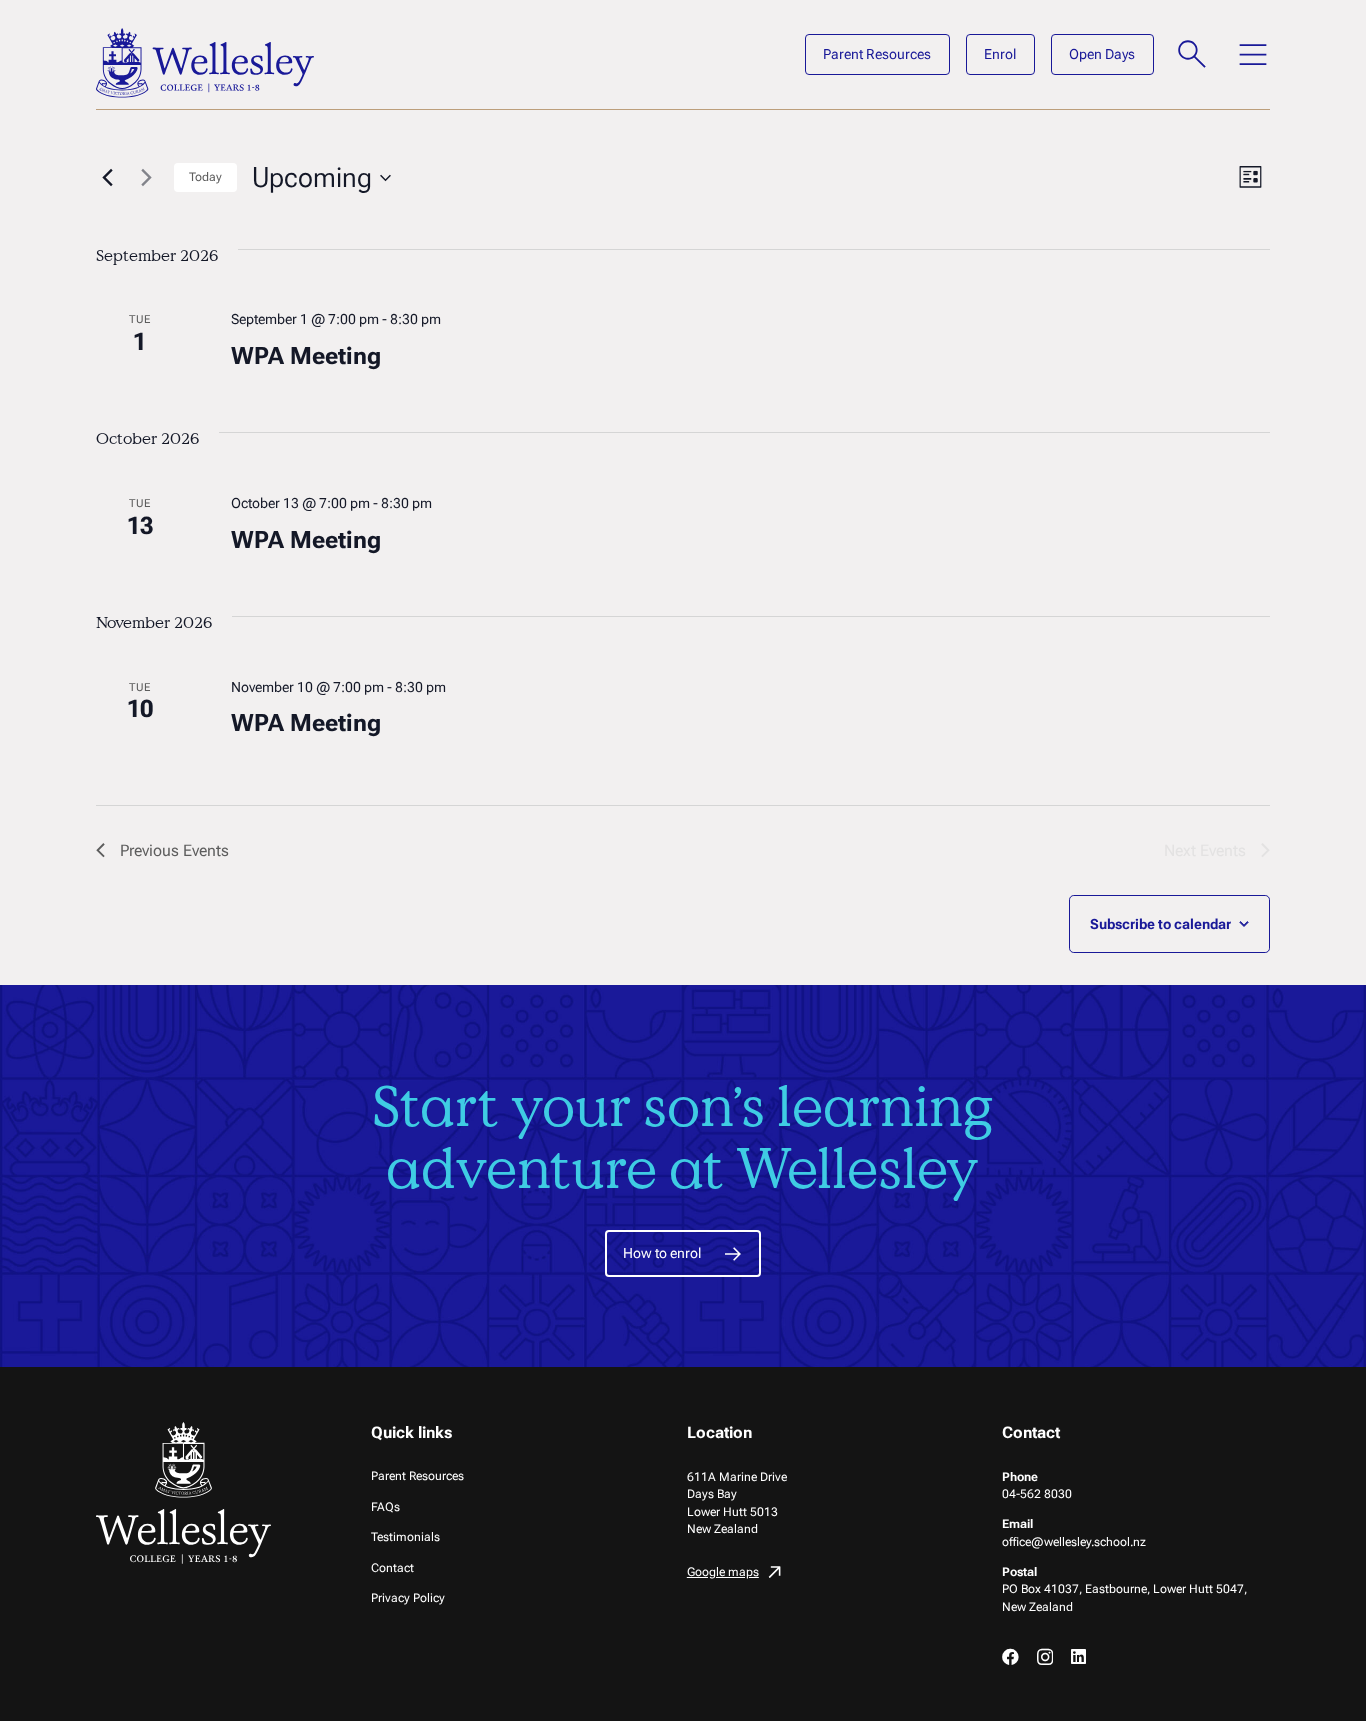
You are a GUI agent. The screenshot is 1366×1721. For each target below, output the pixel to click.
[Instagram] (1045, 1657)
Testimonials (405, 1536)
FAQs (385, 1506)
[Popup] (1192, 54)
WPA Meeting (306, 356)
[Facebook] (1010, 1656)
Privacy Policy (408, 1597)
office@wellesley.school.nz (1074, 1541)
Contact (392, 1567)
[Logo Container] (205, 63)
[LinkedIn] (1078, 1656)
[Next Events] (147, 178)
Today (205, 177)
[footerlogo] (186, 1493)
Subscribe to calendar (1160, 924)
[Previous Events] (108, 178)
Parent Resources (417, 1475)
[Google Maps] (821, 1574)
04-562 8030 (1037, 1493)
